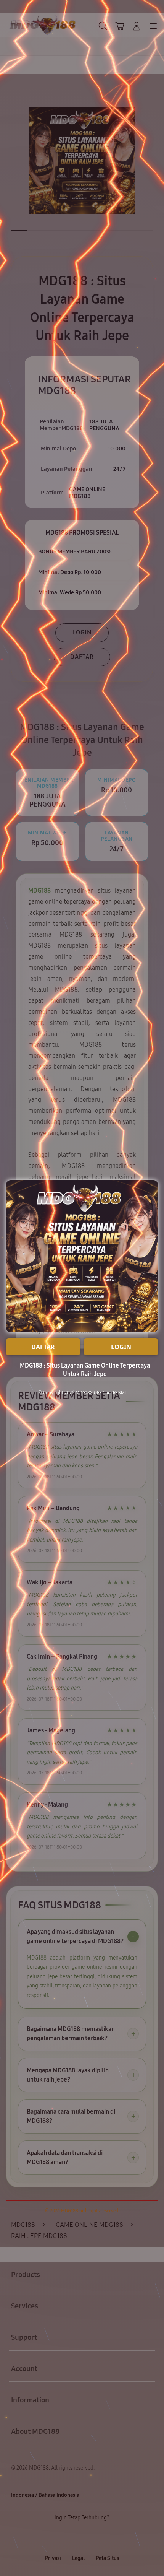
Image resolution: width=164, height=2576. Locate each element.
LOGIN (121, 1347)
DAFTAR (43, 1347)
